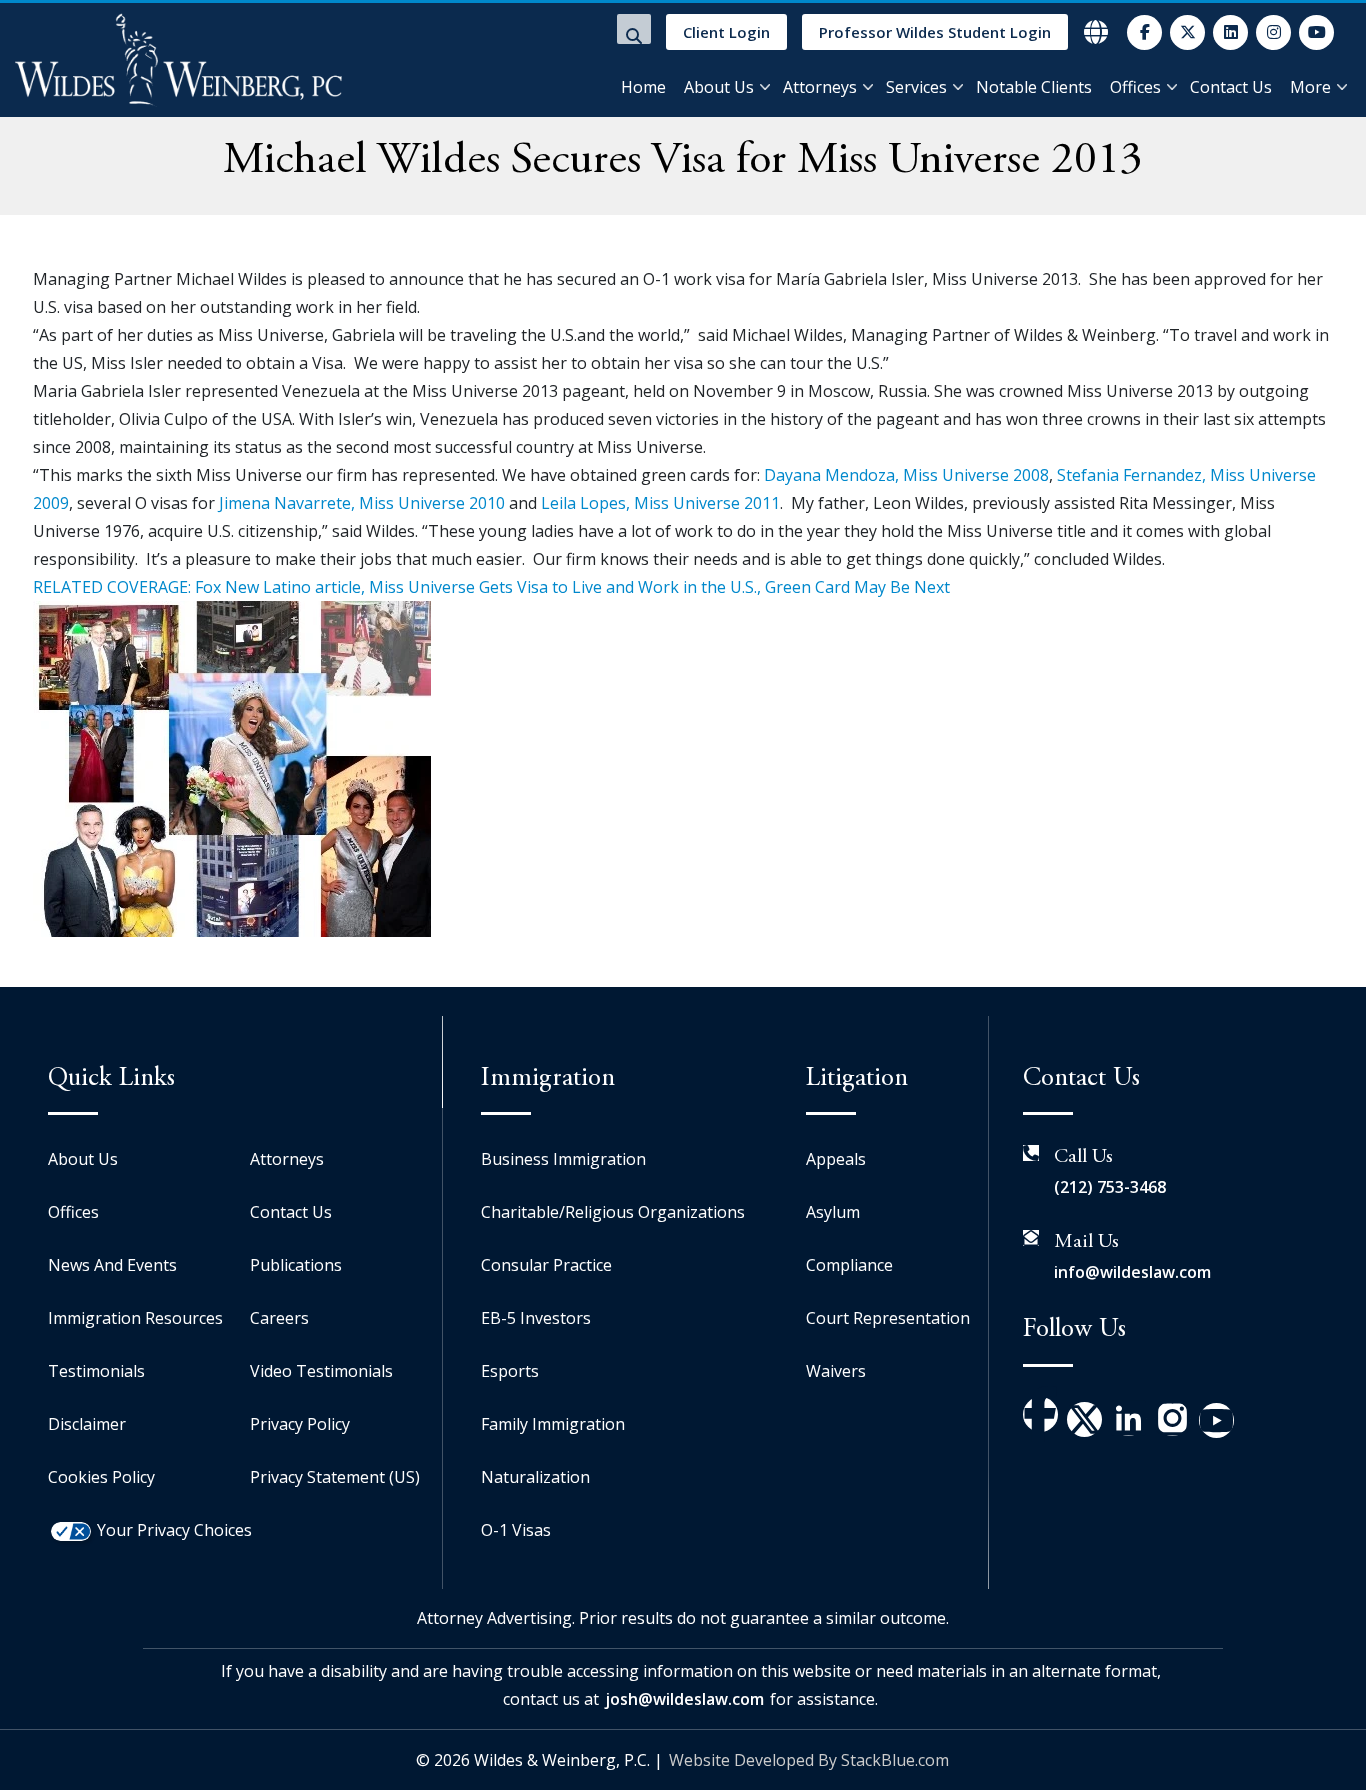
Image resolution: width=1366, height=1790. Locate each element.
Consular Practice (546, 1265)
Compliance (849, 1265)
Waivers (836, 1371)
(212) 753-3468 (1110, 1187)
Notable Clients (1034, 87)
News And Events (112, 1265)
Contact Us (1231, 87)
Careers (279, 1318)
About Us (719, 87)
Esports (510, 1371)
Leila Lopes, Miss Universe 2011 (660, 503)
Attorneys (820, 87)
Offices (1135, 87)
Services (916, 87)
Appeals (836, 1159)
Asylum (833, 1212)
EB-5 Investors (536, 1318)
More (1310, 87)
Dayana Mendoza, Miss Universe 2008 (906, 475)
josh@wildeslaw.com (684, 1699)
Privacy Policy (300, 1424)
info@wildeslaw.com (1132, 1272)
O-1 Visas (516, 1530)
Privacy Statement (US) (335, 1477)
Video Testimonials (321, 1371)
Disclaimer (87, 1424)
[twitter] (1187, 32)
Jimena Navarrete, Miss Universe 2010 (362, 503)
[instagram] (1273, 32)
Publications (296, 1265)
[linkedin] (1230, 32)
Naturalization (535, 1477)
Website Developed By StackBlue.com (809, 1760)
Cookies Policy (101, 1477)
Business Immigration (563, 1159)
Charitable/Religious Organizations (613, 1212)
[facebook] (1144, 32)
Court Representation (888, 1318)
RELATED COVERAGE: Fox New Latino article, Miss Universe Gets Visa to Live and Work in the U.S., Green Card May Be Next (491, 587)
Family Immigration (553, 1424)
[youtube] (1316, 32)
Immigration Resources (135, 1318)
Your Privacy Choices (174, 1530)
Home (643, 87)
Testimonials (96, 1371)
